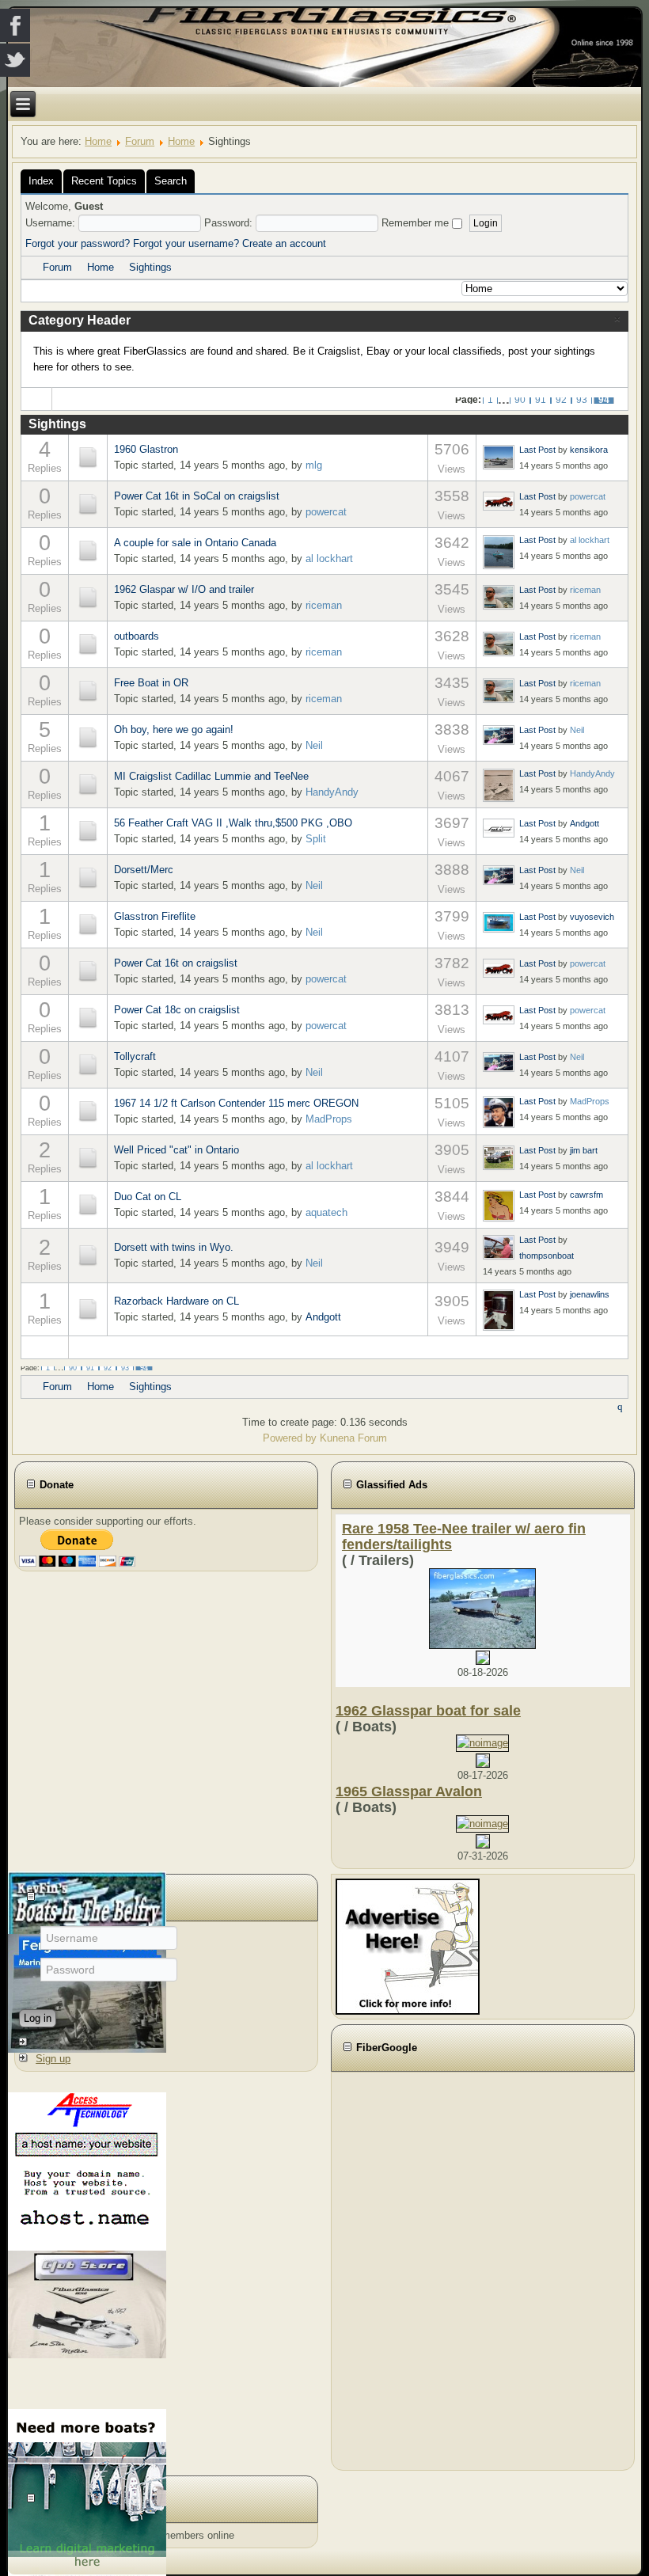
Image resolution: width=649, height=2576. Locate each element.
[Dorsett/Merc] (88, 878)
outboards (137, 636)
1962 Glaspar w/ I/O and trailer (184, 589)
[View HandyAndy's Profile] (499, 785)
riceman (324, 605)
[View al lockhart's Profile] (499, 551)
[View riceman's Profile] (499, 597)
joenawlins (590, 1294)
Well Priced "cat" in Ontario (176, 1150)
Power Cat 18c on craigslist (177, 1010)
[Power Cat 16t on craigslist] (88, 971)
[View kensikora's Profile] (499, 457)
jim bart (584, 1150)
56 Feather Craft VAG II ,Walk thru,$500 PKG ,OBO (233, 823)
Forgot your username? (186, 243)
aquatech (326, 1212)
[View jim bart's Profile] (499, 1157)
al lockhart (329, 559)
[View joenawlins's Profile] (499, 1309)
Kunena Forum (353, 1438)
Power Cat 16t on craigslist (176, 963)
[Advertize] (408, 1946)
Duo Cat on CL (148, 1197)
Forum (140, 141)
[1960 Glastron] (88, 457)
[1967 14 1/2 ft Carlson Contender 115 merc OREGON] (88, 1111)
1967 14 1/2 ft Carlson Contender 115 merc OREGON (236, 1103)
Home (98, 141)
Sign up (53, 2059)
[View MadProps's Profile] (499, 1111)
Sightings (150, 267)
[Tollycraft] (88, 1064)
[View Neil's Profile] (499, 735)
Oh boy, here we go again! (174, 729)
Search (171, 181)
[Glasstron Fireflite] (88, 924)
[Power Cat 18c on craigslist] (88, 1018)
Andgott (584, 823)
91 (541, 400)
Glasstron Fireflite (155, 916)
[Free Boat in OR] (88, 691)
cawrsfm (586, 1195)
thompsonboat (547, 1256)
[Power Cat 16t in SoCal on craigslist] (88, 504)
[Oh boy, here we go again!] (88, 737)
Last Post (537, 450)
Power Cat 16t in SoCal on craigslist (197, 496)
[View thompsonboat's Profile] (499, 1247)
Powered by (290, 1438)
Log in (38, 2018)
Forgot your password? (78, 243)
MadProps (329, 1119)
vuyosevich (592, 917)
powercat (326, 512)
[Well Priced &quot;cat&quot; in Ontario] (88, 1158)
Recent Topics (104, 181)
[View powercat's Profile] (499, 501)
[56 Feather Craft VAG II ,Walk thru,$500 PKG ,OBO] (88, 831)
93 (582, 400)
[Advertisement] (423, 2269)
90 (520, 400)
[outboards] (88, 644)
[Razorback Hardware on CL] (88, 1309)
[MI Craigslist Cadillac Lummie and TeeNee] (88, 784)
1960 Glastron (146, 449)
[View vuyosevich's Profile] (499, 921)
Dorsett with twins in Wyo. (174, 1247)
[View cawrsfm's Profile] (499, 1205)
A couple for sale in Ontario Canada (195, 543)
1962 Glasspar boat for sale (428, 1711)
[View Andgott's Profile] (499, 828)
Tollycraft (135, 1056)
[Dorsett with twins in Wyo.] (88, 1255)
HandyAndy (332, 792)
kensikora (589, 450)
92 (561, 400)
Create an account (284, 243)
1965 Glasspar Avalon (409, 1791)
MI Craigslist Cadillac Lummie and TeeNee (211, 776)
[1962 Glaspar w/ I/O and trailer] (88, 597)
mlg (314, 465)
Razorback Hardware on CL (176, 1301)
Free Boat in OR (151, 683)
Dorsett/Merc (144, 870)
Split (316, 839)
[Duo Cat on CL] (88, 1204)
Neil (314, 745)
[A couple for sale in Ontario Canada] (88, 551)
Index (41, 181)
